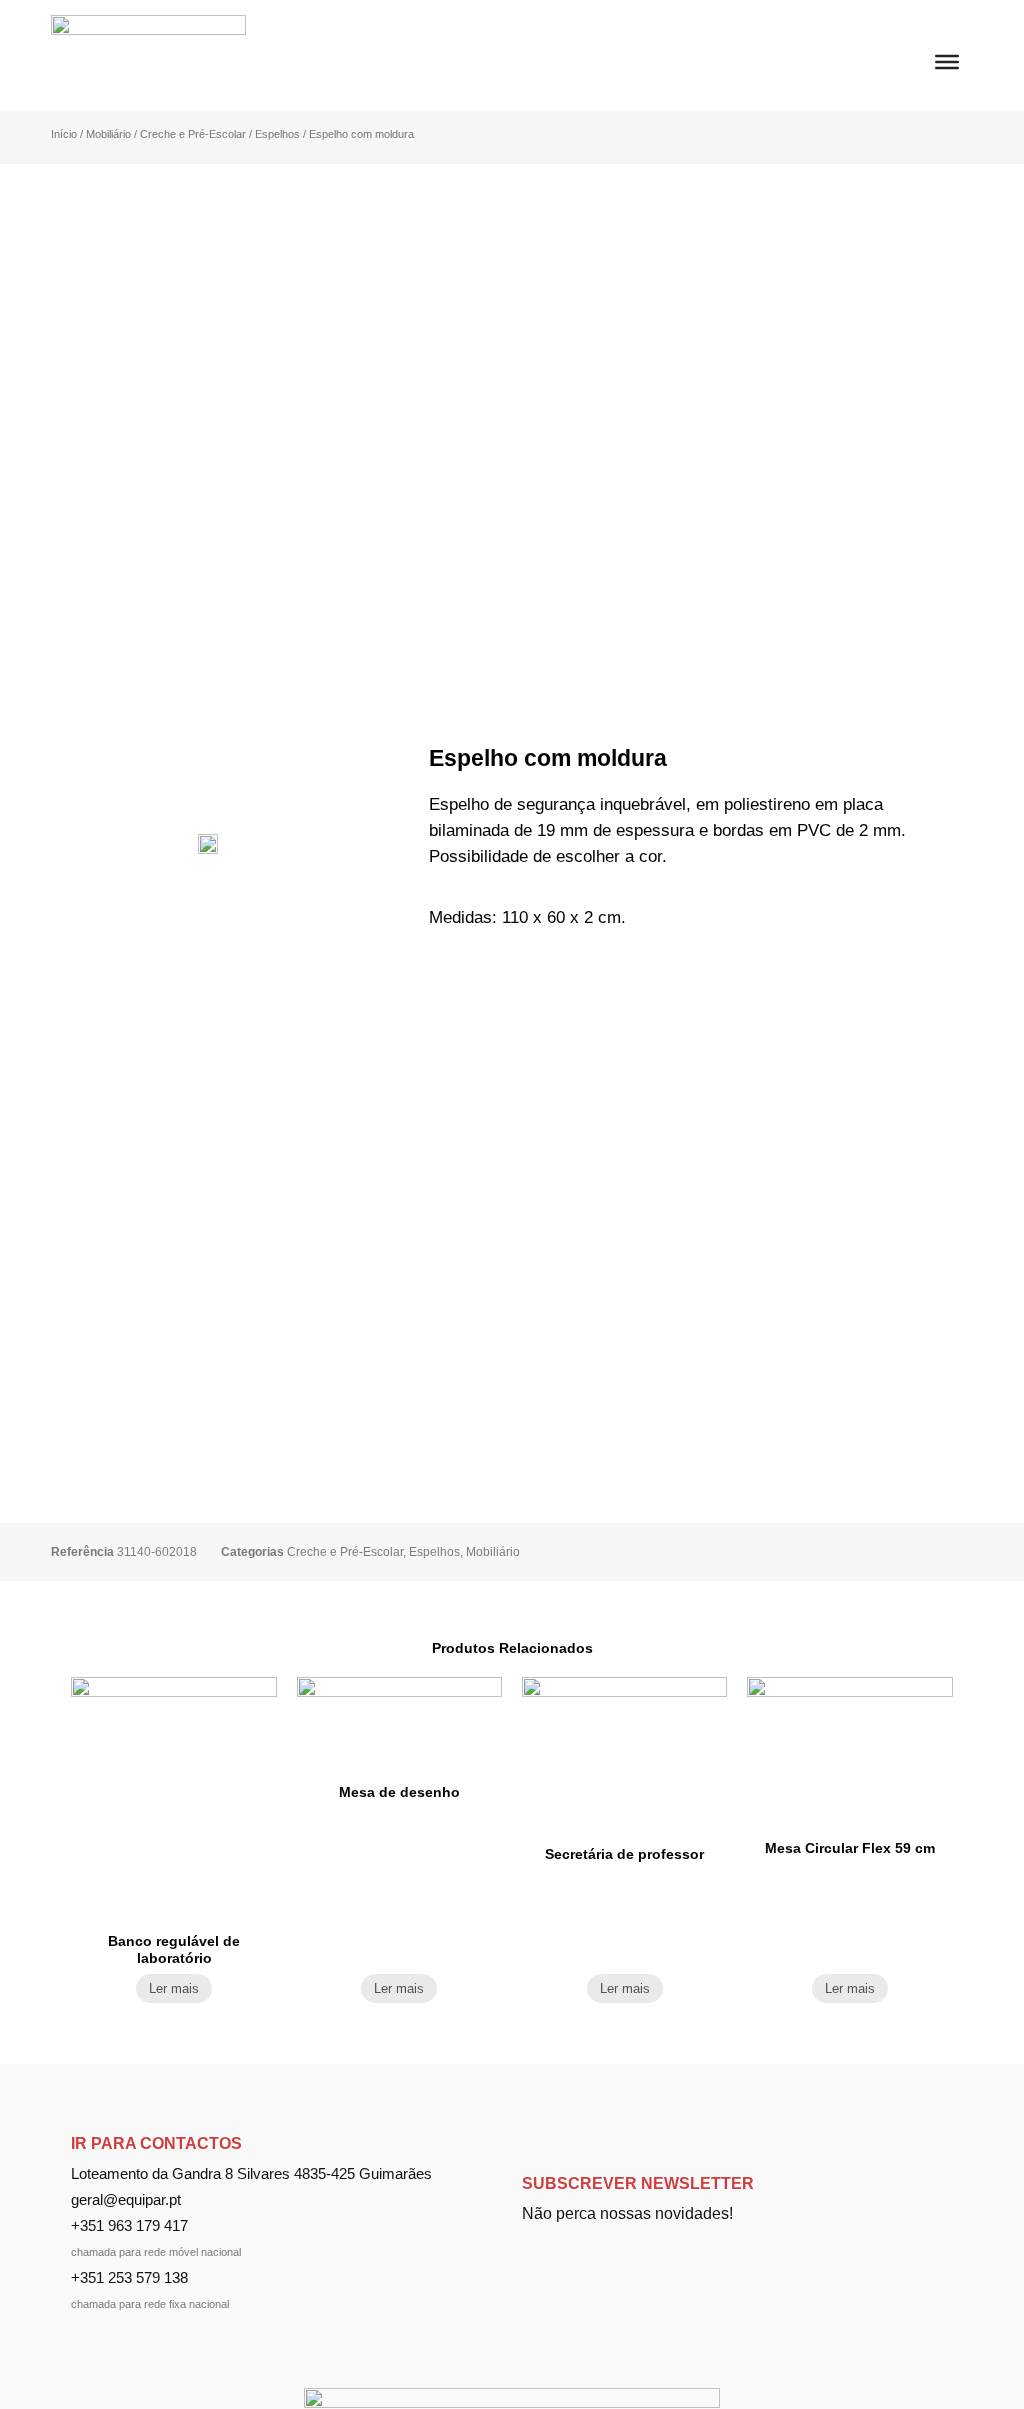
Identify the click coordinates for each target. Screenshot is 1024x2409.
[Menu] (947, 62)
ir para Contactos (156, 2143)
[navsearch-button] (904, 48)
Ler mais (174, 1988)
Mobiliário (108, 134)
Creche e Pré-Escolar (193, 134)
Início (64, 134)
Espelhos (277, 134)
